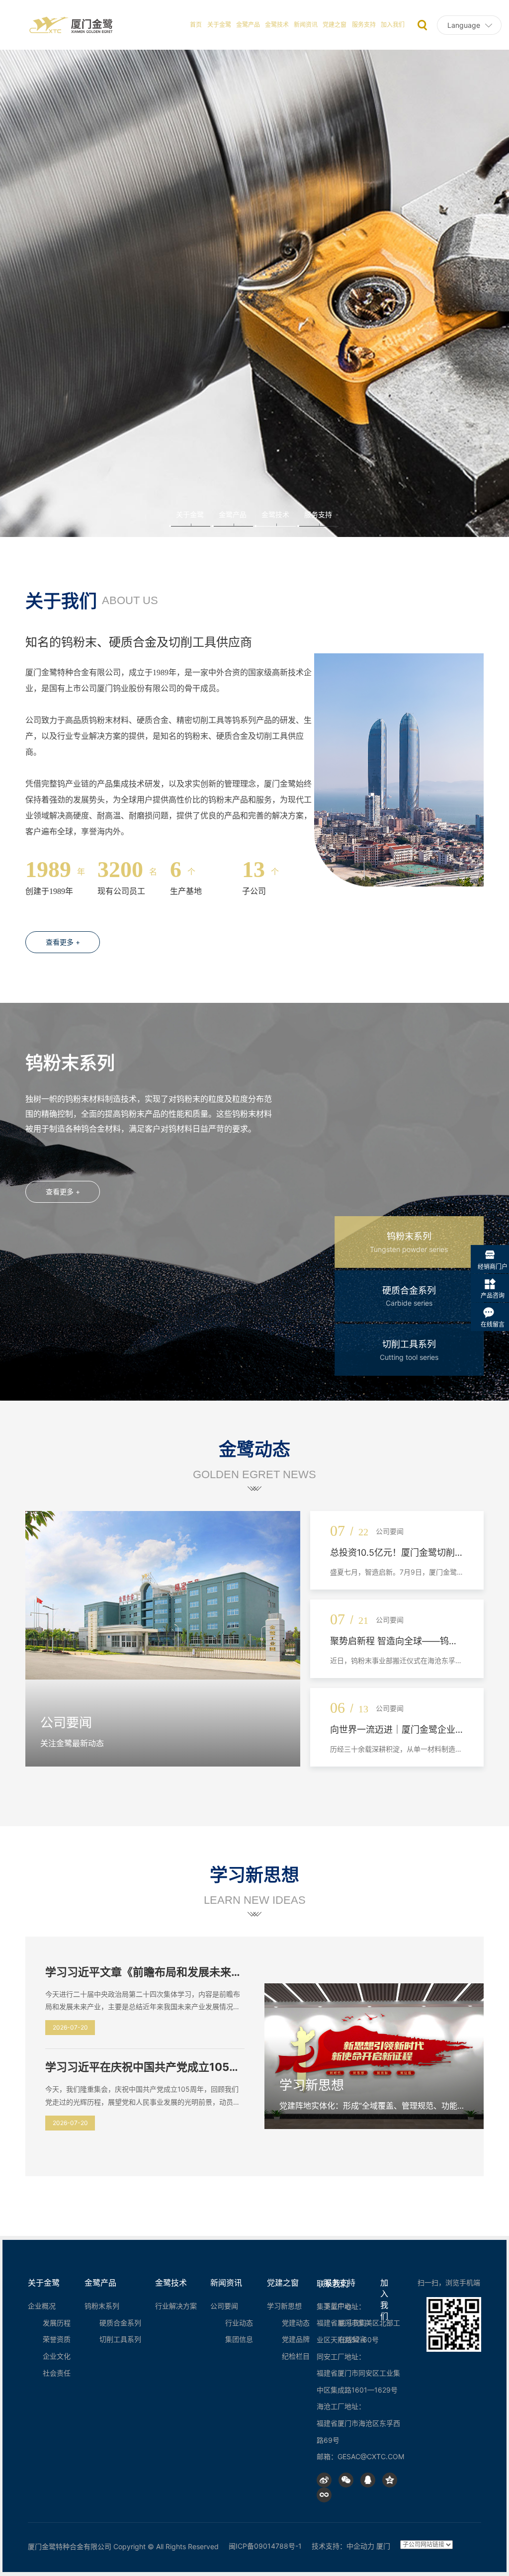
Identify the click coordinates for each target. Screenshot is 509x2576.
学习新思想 (312, 2085)
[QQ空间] (390, 2480)
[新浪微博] (324, 2480)
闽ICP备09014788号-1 (265, 2546)
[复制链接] (324, 2495)
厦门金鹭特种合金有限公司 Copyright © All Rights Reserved (123, 2546)
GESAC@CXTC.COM (371, 2456)
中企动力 (360, 2546)
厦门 (383, 2546)
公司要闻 (66, 1723)
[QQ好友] (368, 2480)
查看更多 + (63, 942)
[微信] (346, 2480)
